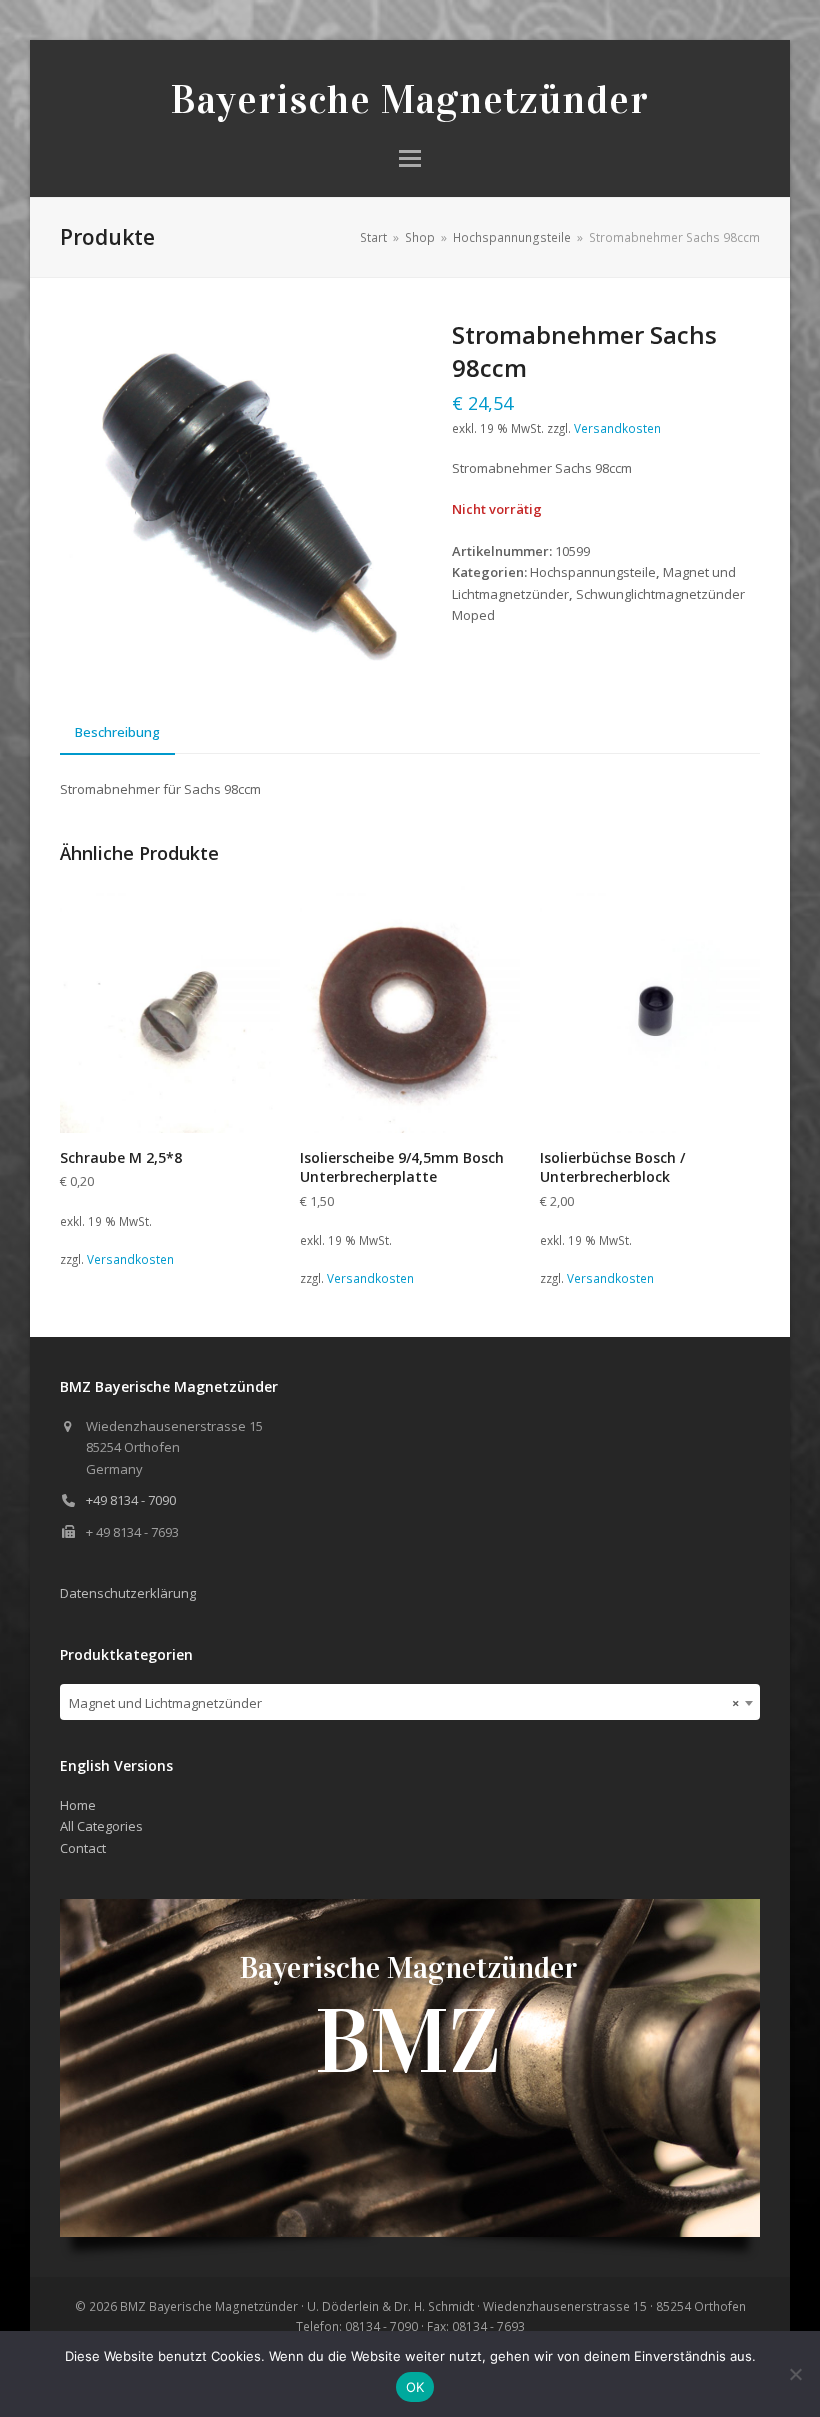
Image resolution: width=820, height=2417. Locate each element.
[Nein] (795, 2374)
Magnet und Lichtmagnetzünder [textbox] (404, 1703)
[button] (410, 158)
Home (78, 1805)
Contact (83, 1848)
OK (415, 2387)
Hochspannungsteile (593, 572)
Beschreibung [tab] (117, 732)
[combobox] (410, 1702)
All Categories (101, 1826)
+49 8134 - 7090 (131, 1500)
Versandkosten (617, 428)
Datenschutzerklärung (128, 1593)
